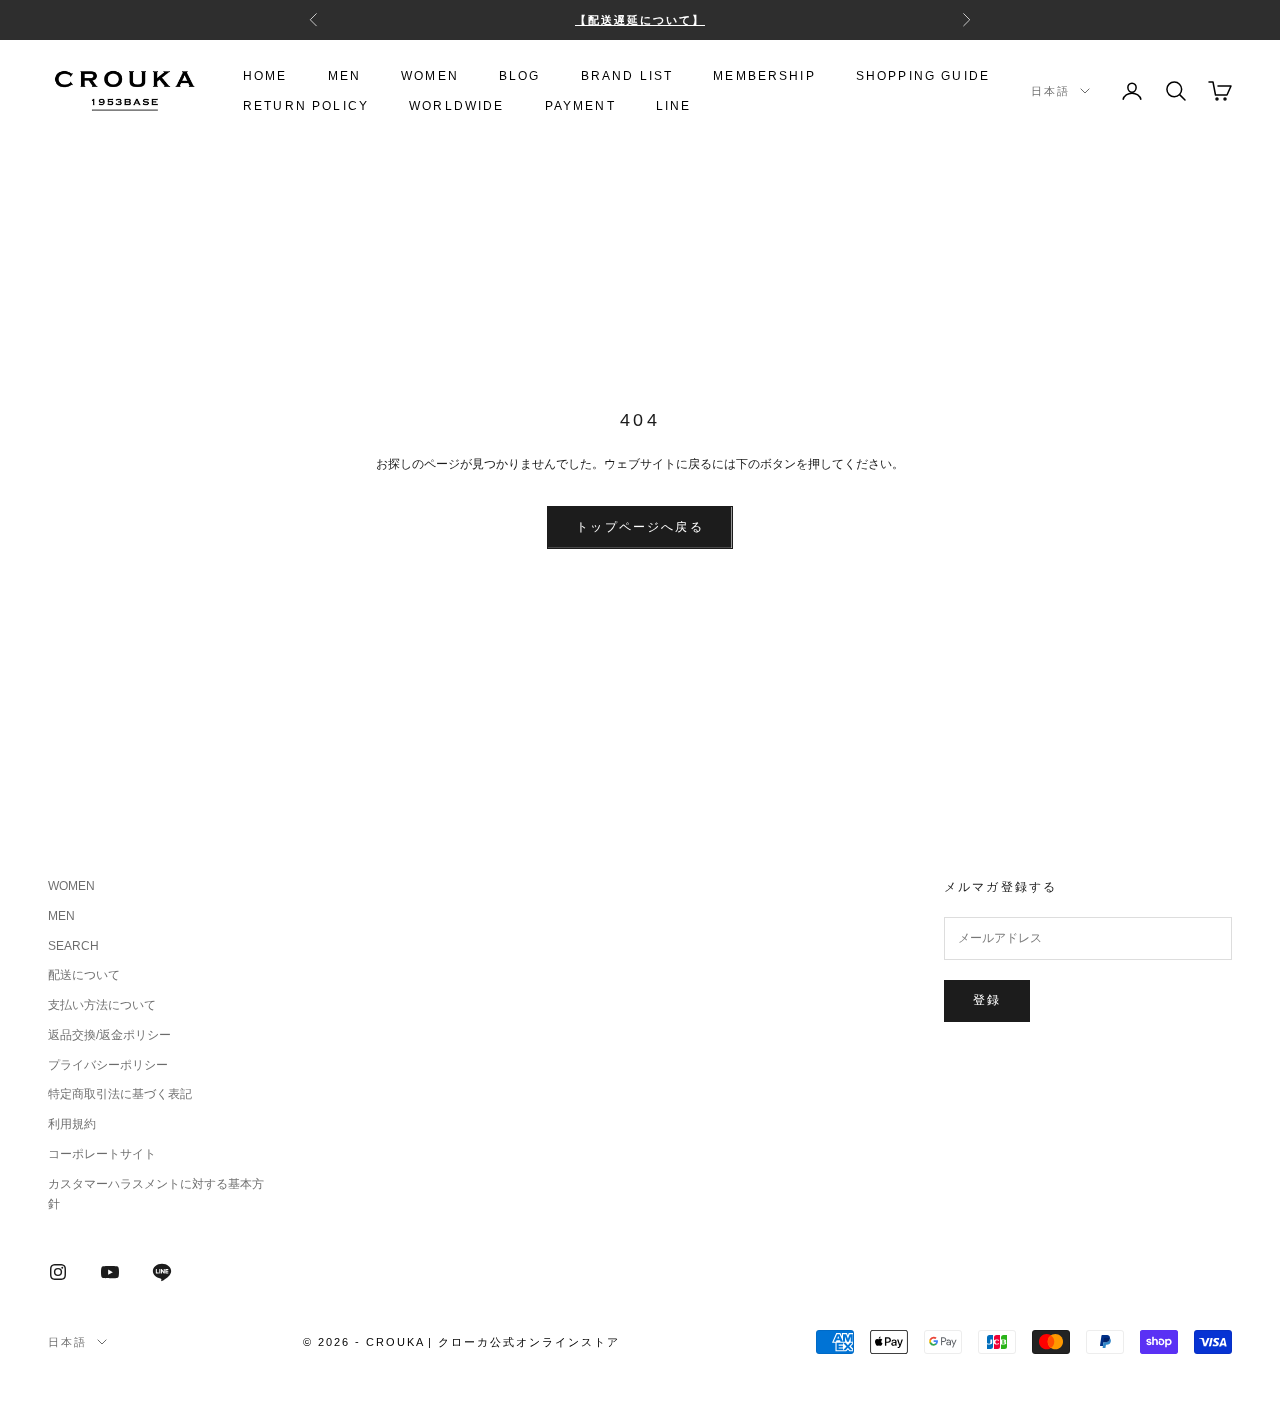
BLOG (520, 76)
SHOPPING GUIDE (923, 76)
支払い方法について (102, 1005)
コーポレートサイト (102, 1154)
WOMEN (430, 76)
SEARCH (73, 946)
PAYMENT (580, 106)
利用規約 (72, 1124)
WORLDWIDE (456, 106)
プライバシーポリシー (108, 1065)
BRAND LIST (627, 76)
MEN (344, 76)
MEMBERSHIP (764, 76)
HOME (265, 76)
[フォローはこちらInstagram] (58, 1272)
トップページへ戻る (639, 527)
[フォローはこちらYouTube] (110, 1272)
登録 (987, 1000)
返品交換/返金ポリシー (109, 1035)
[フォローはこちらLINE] (162, 1272)
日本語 (1050, 91)
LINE (674, 106)
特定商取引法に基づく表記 (120, 1094)
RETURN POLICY (306, 106)
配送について (84, 975)
